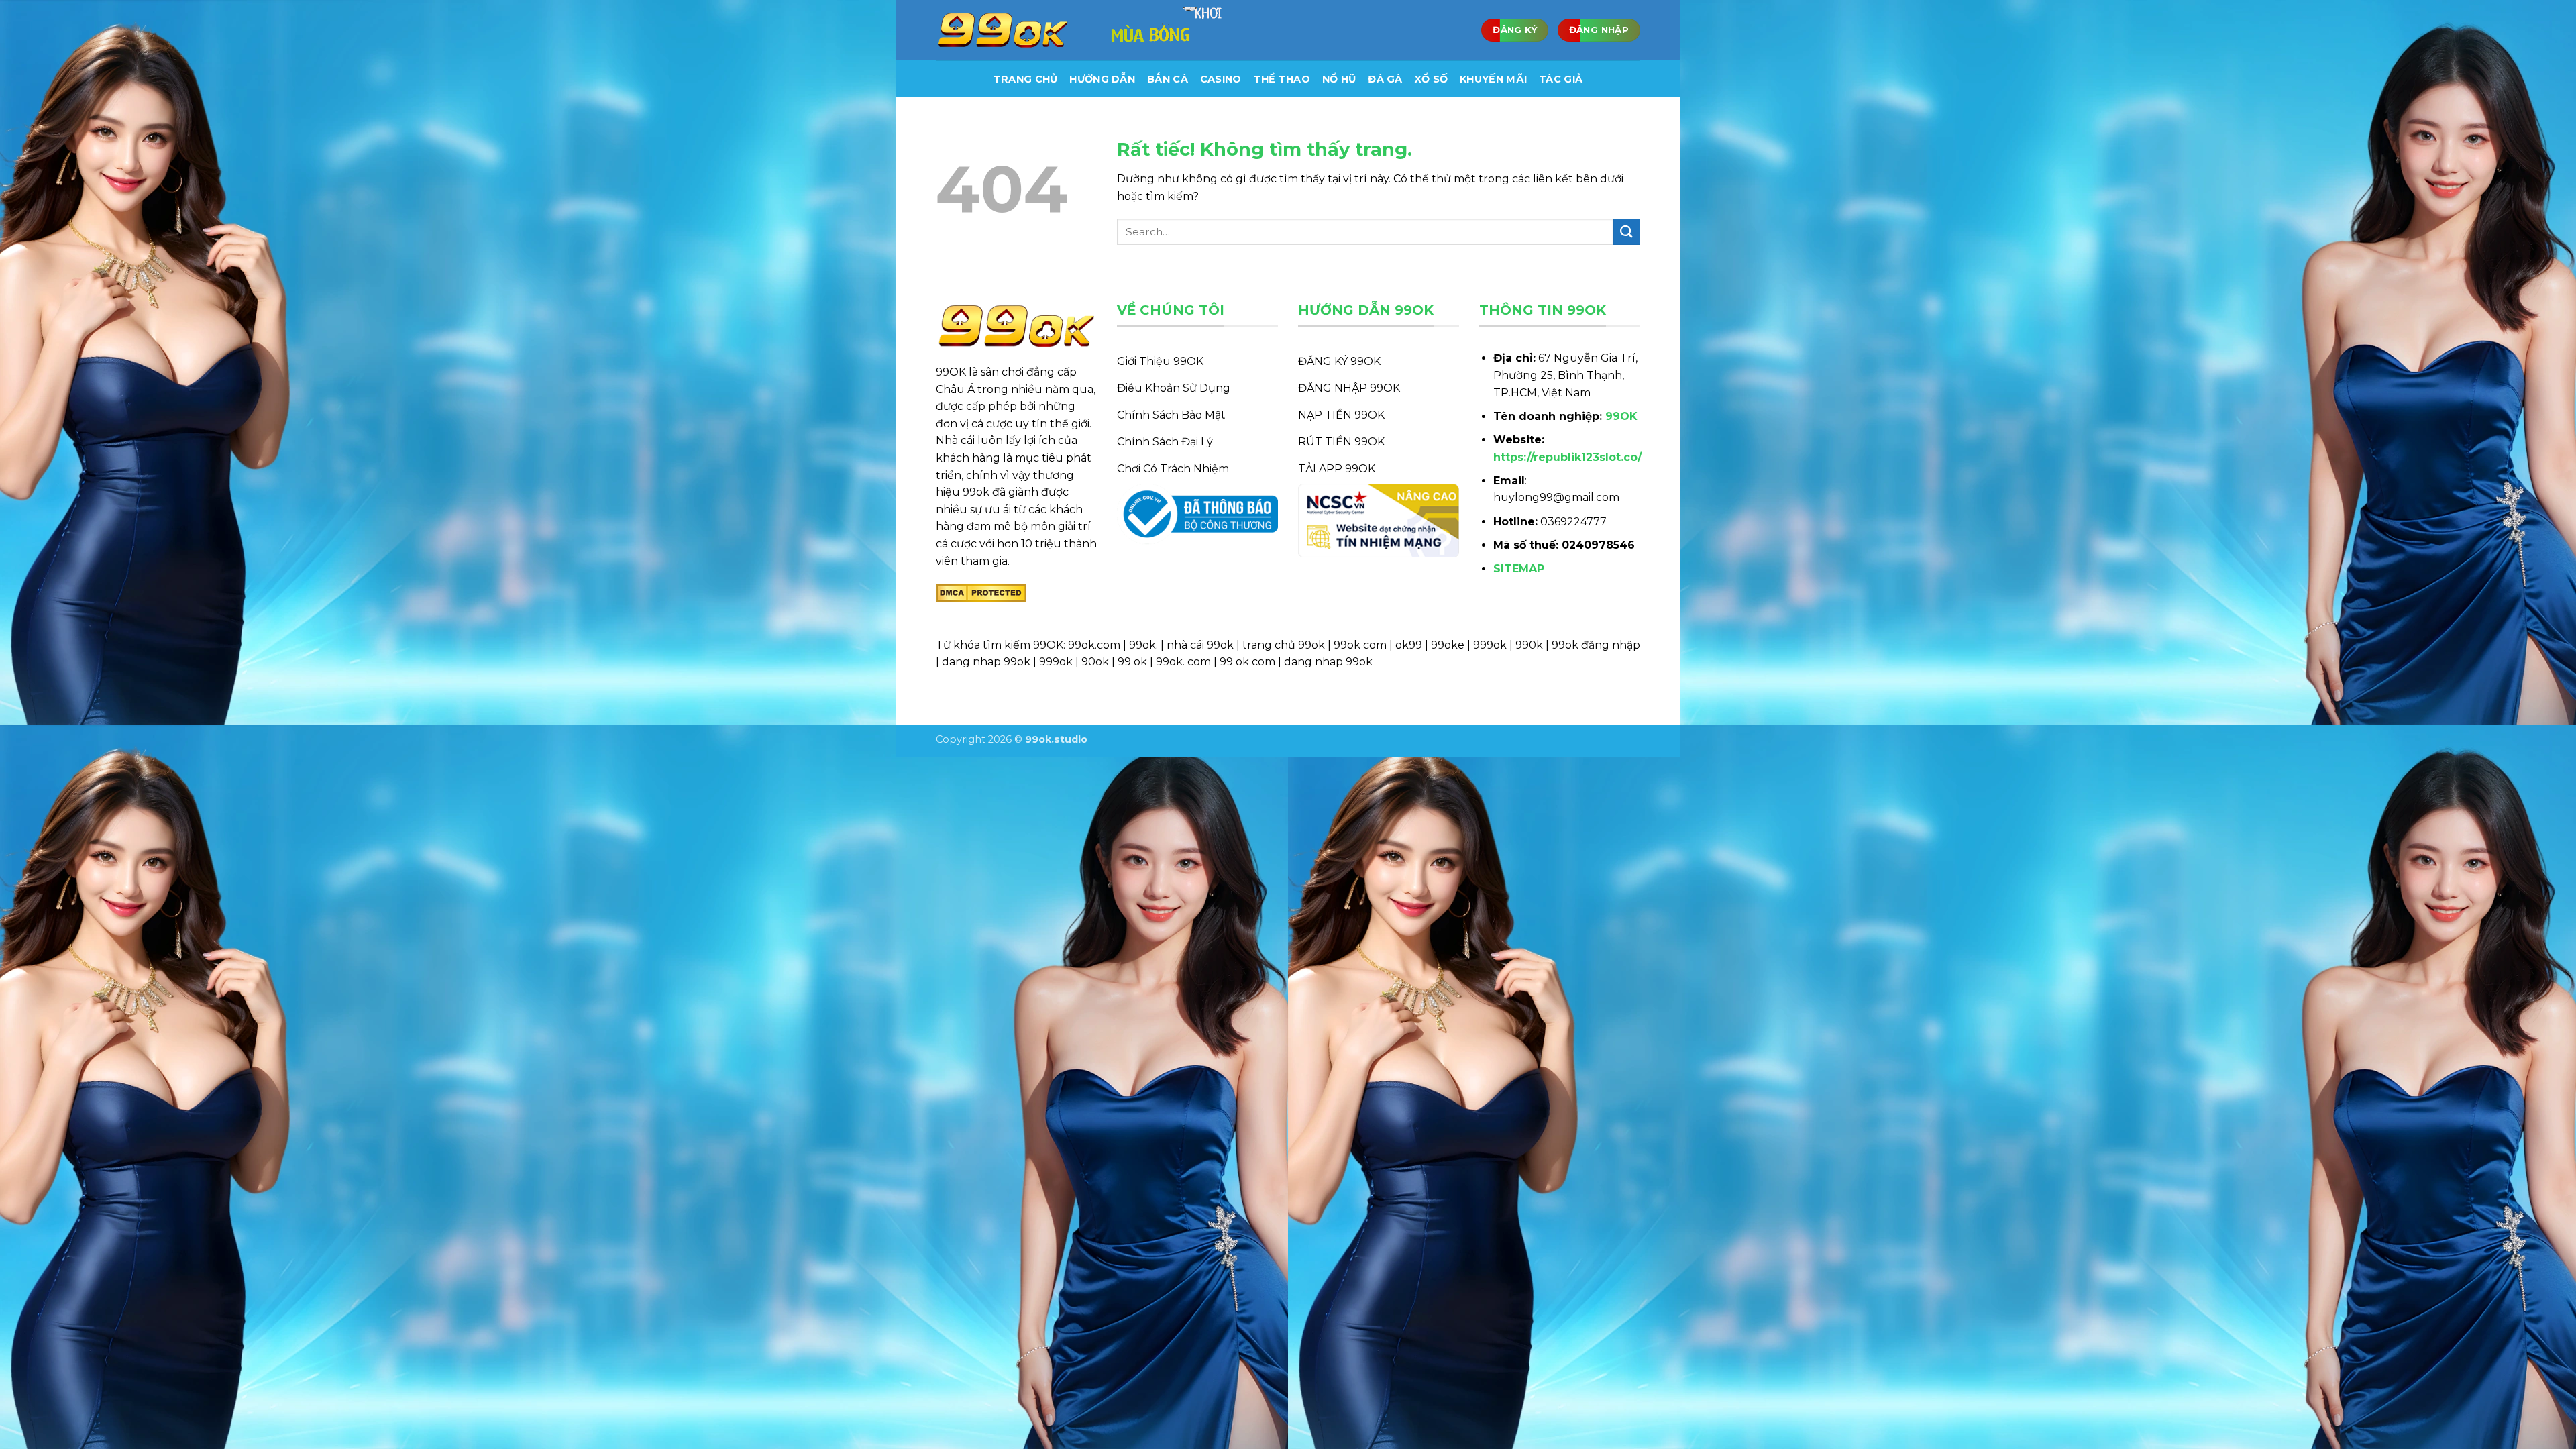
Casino (1221, 79)
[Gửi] (1627, 232)
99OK (1621, 416)
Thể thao (1282, 79)
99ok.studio (1056, 739)
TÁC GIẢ (1561, 79)
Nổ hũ (1339, 79)
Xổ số (1431, 79)
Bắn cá (1168, 79)
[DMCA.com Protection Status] (981, 592)
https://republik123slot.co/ (1567, 457)
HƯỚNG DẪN (1102, 79)
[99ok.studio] (1003, 31)
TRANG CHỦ (1026, 79)
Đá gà (1385, 79)
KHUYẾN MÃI (1493, 79)
